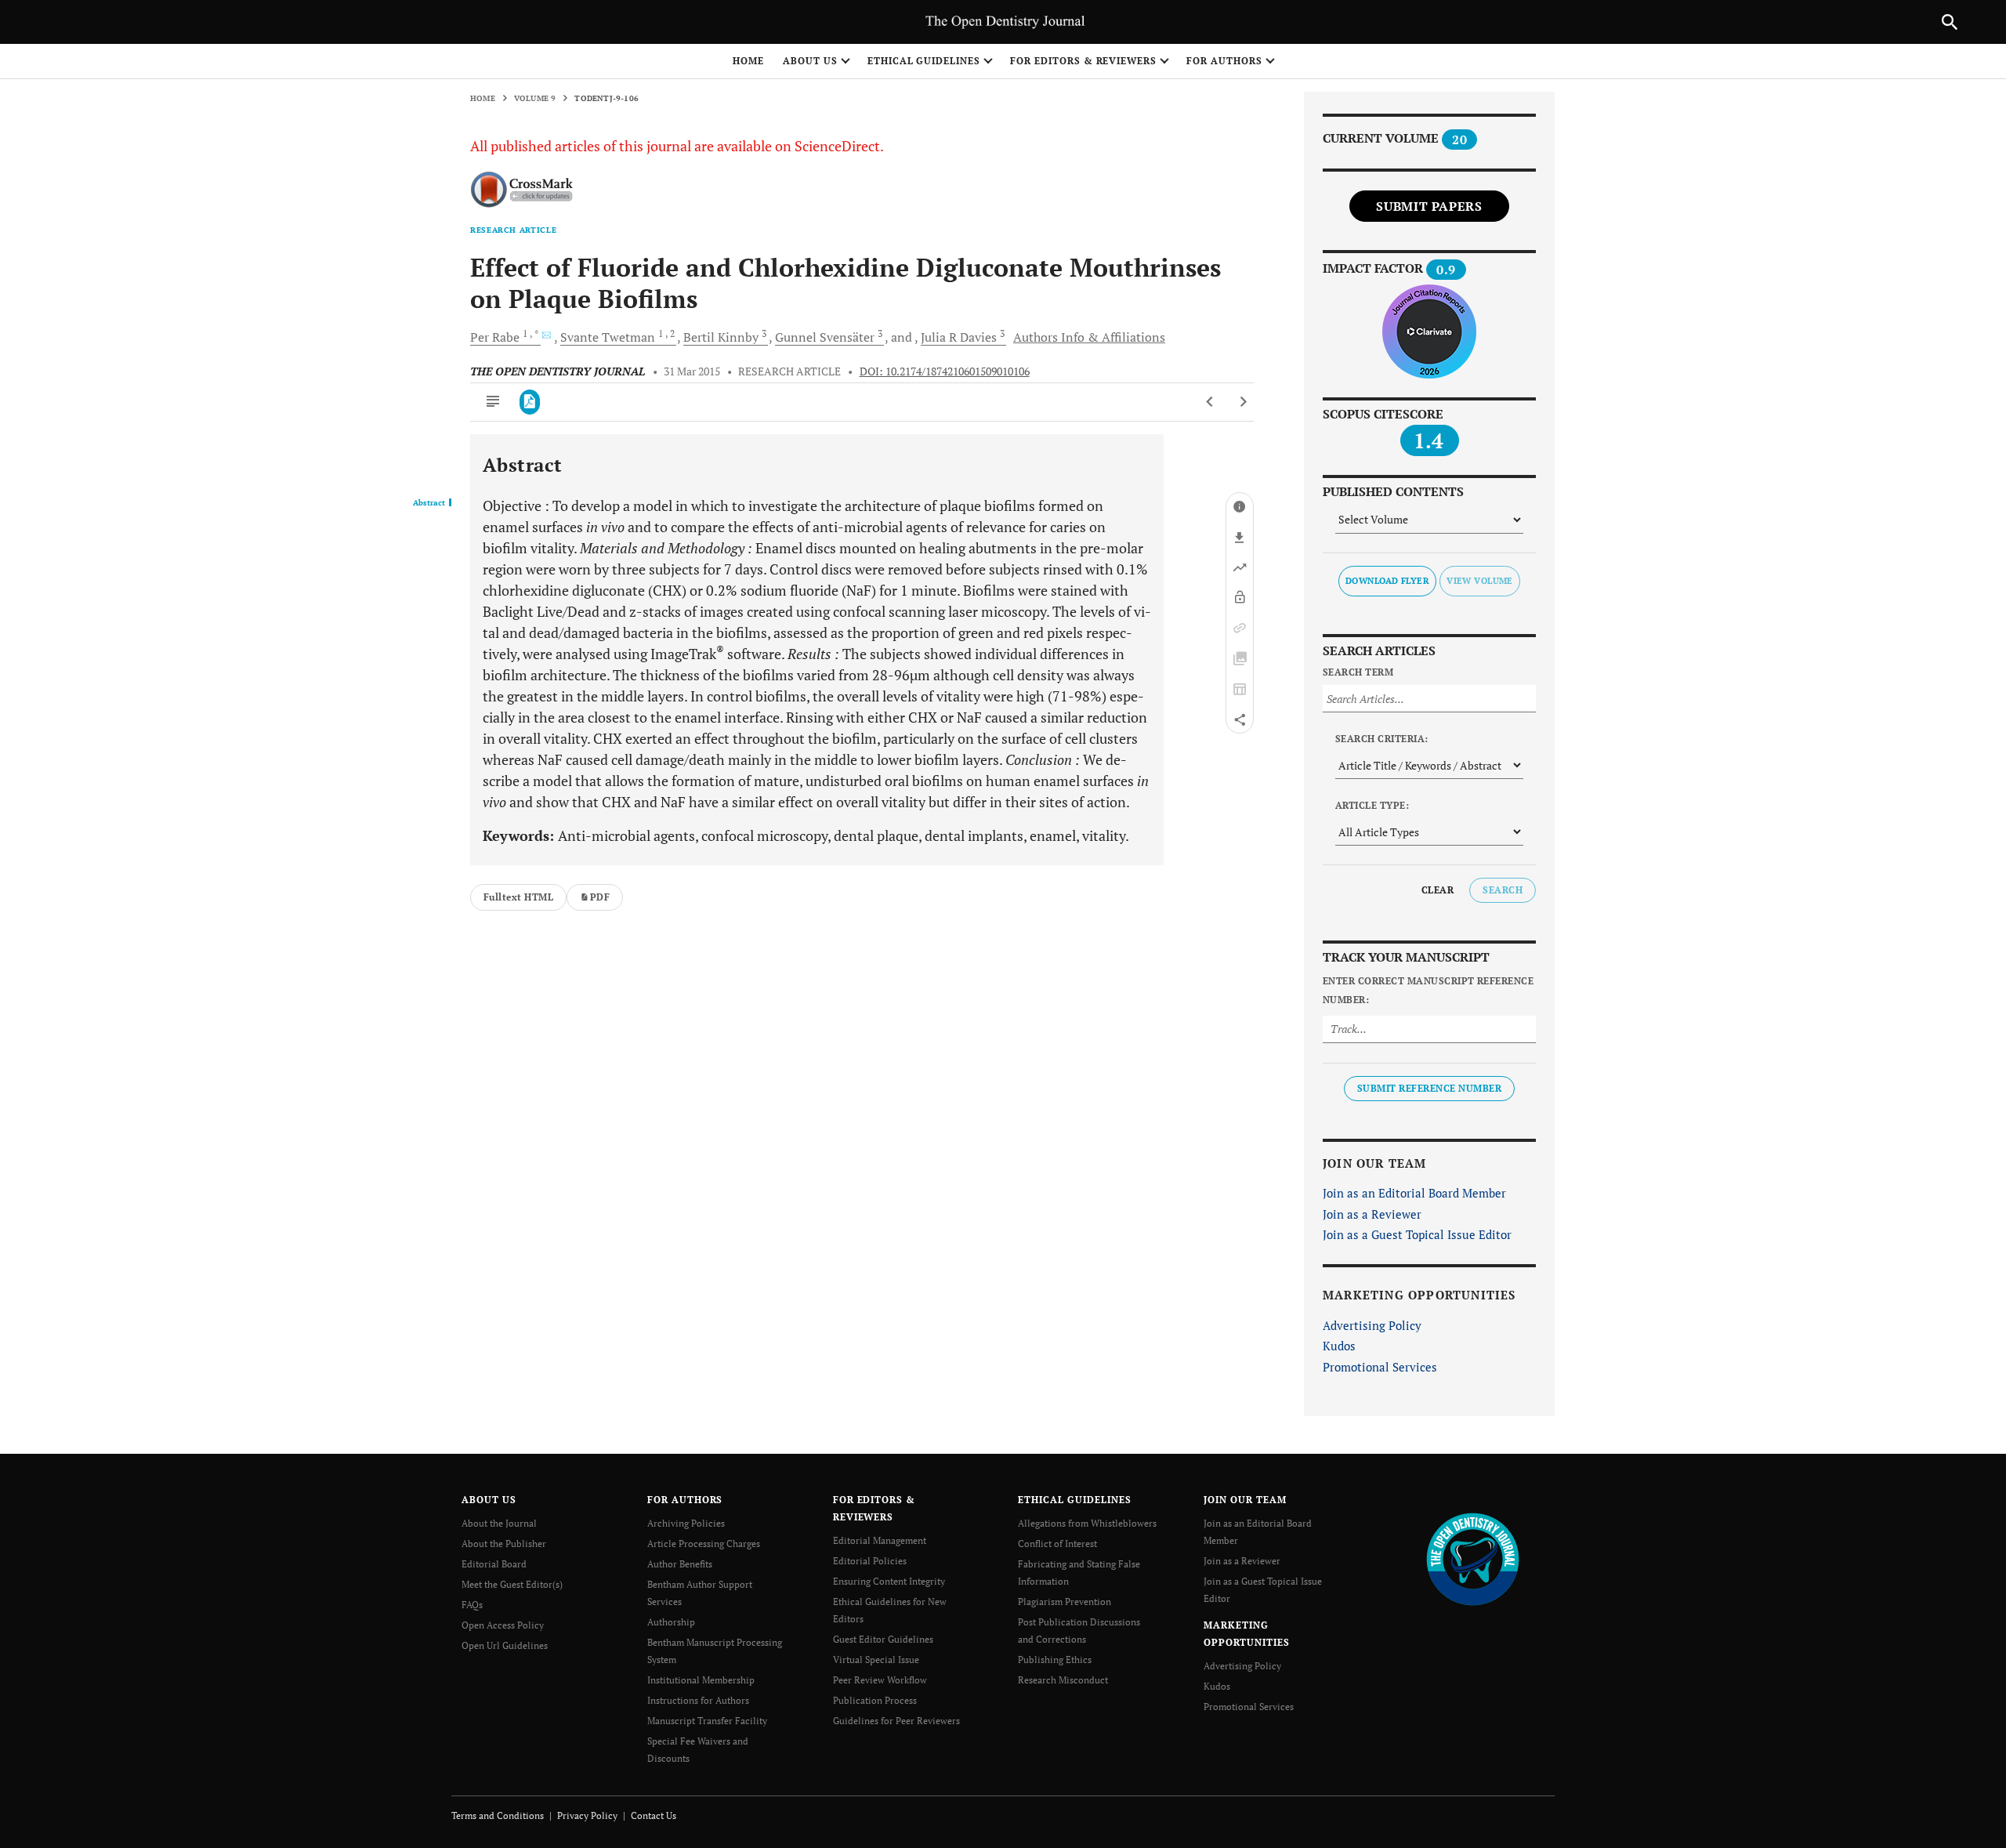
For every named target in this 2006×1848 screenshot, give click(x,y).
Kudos (1339, 1346)
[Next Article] (1243, 402)
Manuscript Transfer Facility (707, 1721)
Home (748, 61)
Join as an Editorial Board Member (1414, 1193)
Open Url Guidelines (505, 1645)
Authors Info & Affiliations (1089, 337)
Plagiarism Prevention (1065, 1602)
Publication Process (875, 1700)
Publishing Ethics (1055, 1660)
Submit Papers (1429, 206)
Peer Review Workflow (880, 1680)
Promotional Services (1380, 1367)
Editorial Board (494, 1564)
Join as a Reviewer (1372, 1214)
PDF (600, 897)
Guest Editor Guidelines (883, 1639)
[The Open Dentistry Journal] (1473, 1558)
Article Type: (1372, 805)
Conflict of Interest (1057, 1544)
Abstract (429, 503)
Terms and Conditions (498, 1815)
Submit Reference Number (1429, 1088)
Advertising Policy (1372, 1325)
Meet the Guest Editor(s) (512, 1584)
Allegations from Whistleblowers (1087, 1523)
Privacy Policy (587, 1815)
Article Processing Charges (704, 1544)
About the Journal (499, 1523)
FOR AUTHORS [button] (1224, 61)
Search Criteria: (1382, 739)
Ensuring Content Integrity (889, 1581)
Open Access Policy (503, 1625)
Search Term (1358, 672)
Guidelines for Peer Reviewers (896, 1721)
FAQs (472, 1605)
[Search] (1950, 22)
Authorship (671, 1622)
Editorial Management (880, 1540)
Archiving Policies (686, 1523)
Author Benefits (680, 1564)
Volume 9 (535, 98)
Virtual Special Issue (876, 1660)
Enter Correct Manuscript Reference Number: (1428, 990)
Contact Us (654, 1815)
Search (1503, 890)
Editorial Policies (870, 1561)
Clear (1438, 890)
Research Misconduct (1063, 1680)
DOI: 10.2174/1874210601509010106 (945, 371)
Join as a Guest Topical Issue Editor (1417, 1234)
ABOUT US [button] (810, 61)
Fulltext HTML (518, 897)
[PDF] (530, 402)
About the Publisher (504, 1544)
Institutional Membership (701, 1680)
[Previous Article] (1210, 402)
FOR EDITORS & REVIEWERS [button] (1083, 61)
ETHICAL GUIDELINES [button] (924, 61)
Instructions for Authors (698, 1700)
